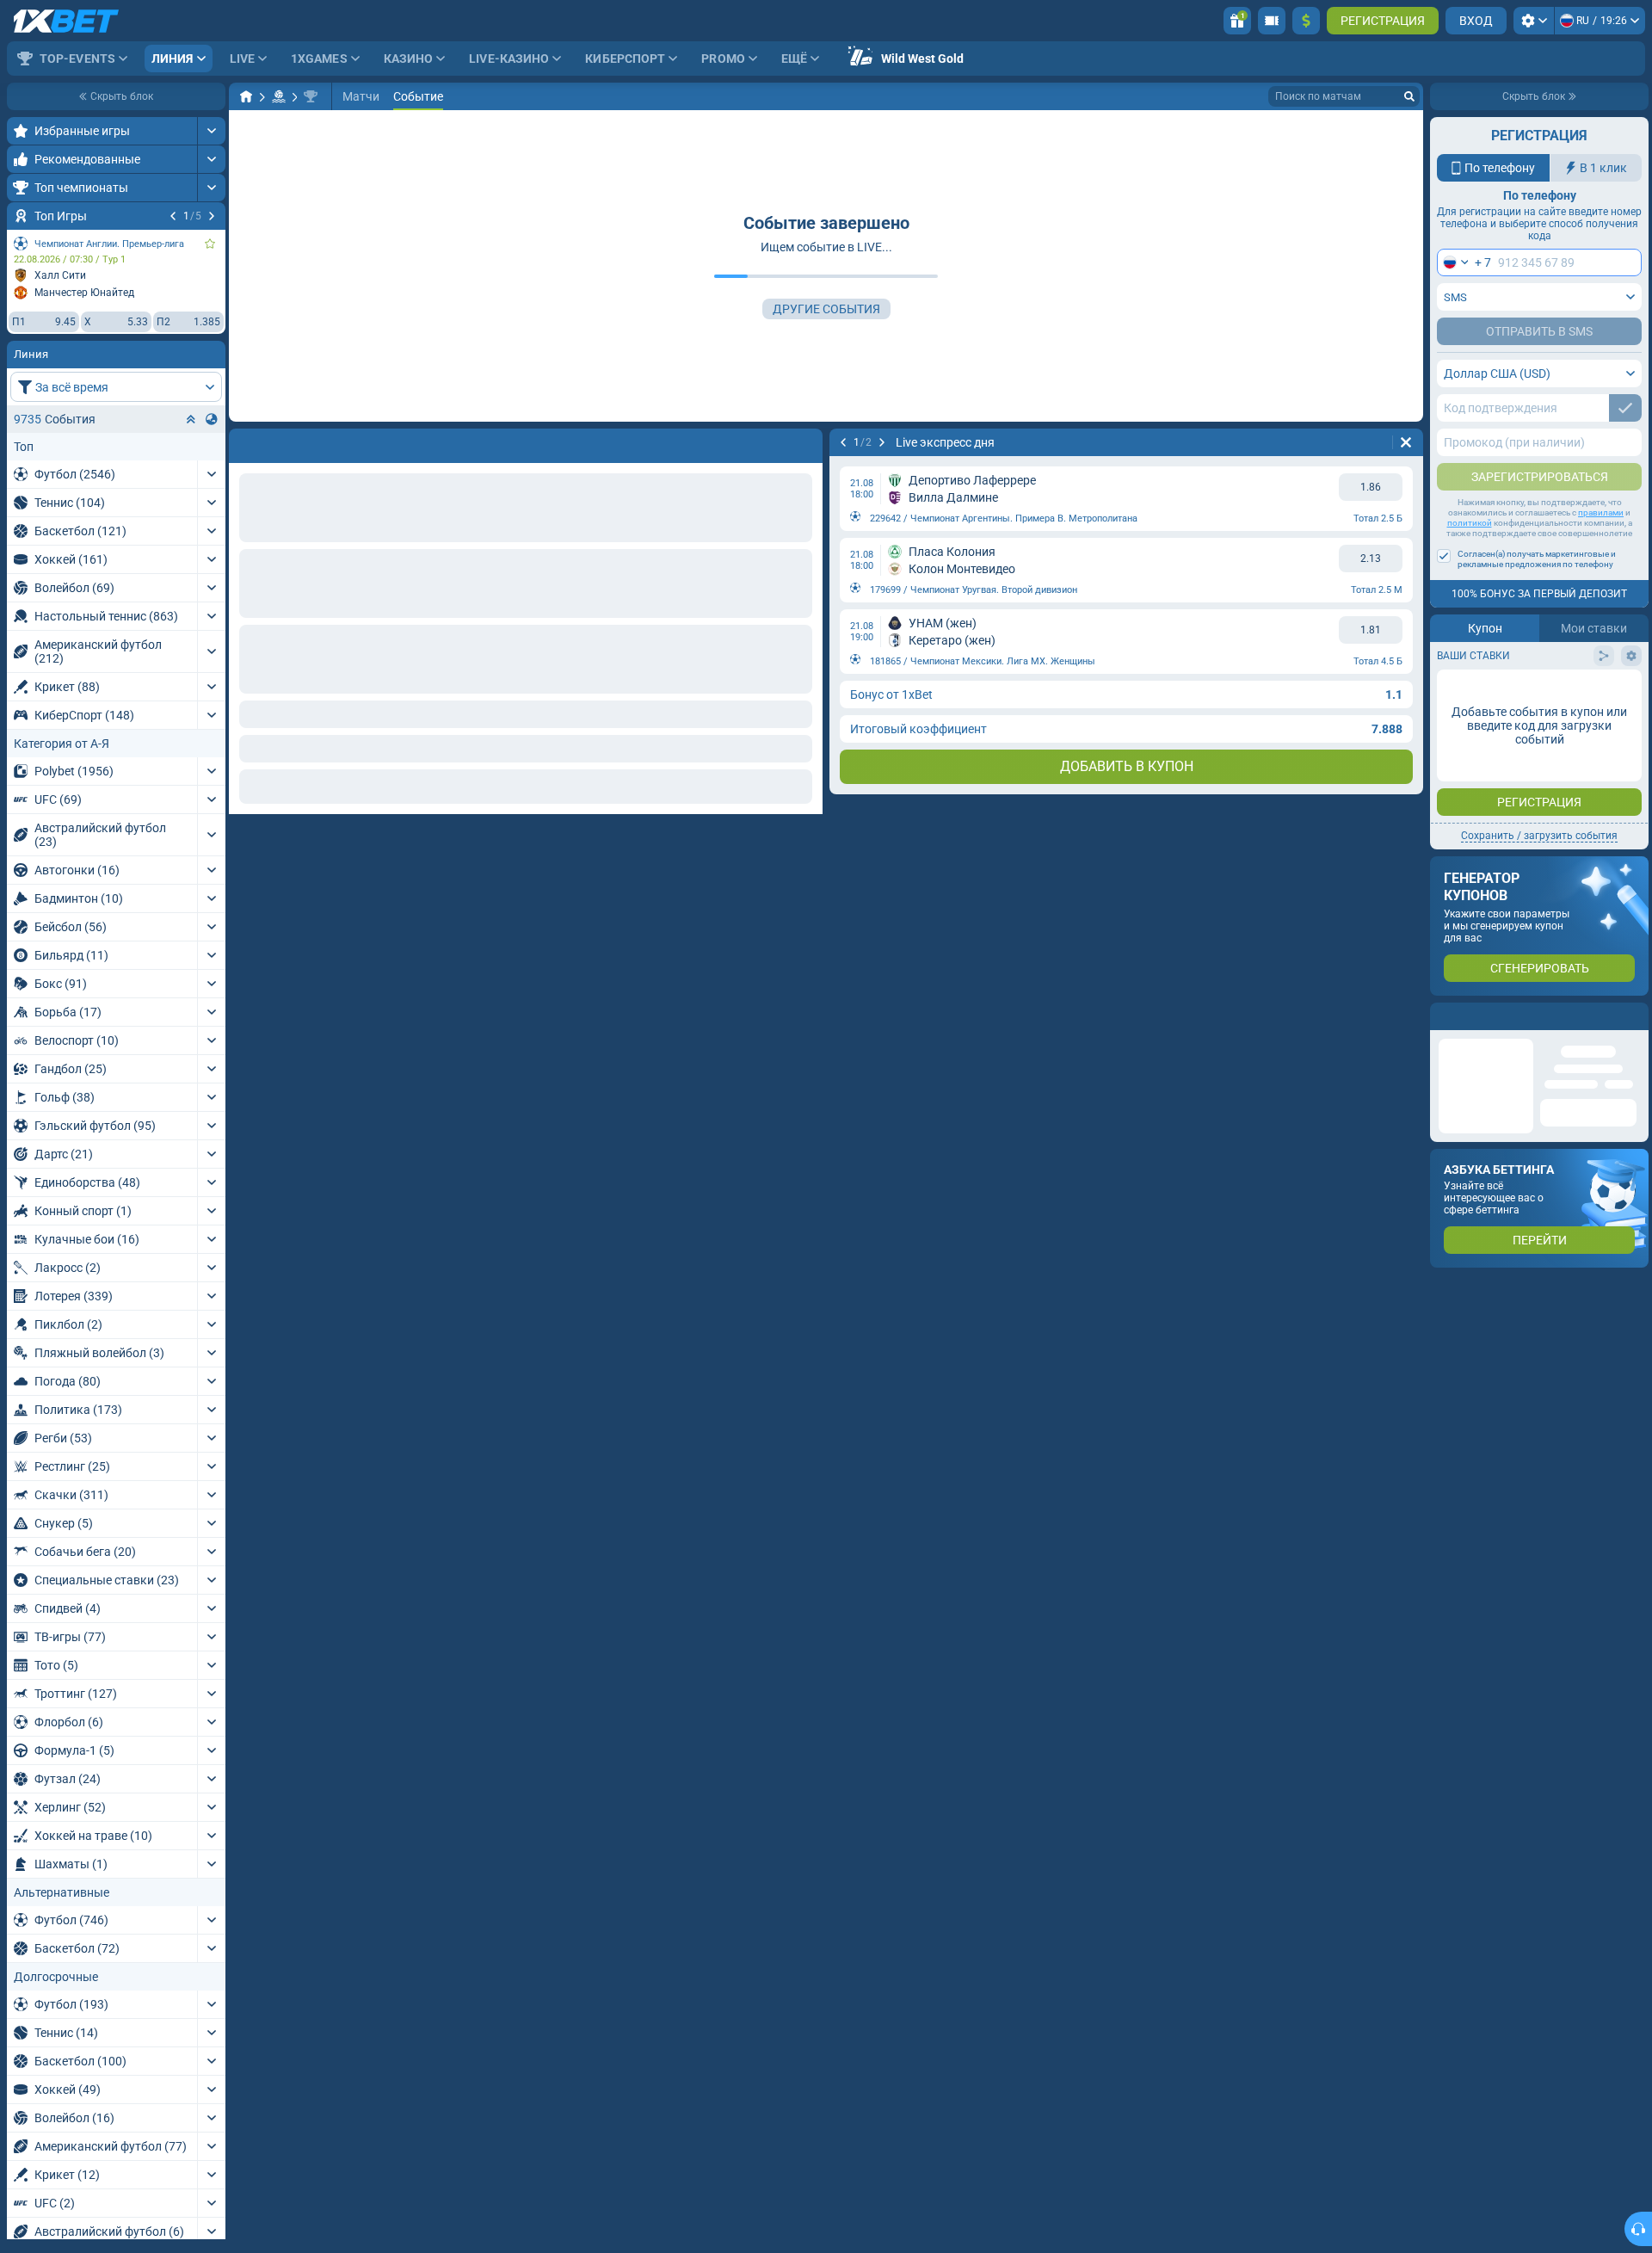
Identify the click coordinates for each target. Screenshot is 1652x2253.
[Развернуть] (211, 131)
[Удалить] (805, 442)
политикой (1470, 523)
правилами (1601, 512)
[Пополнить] (1306, 21)
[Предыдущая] (173, 216)
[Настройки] (1534, 21)
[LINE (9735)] (246, 96)
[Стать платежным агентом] (1272, 21)
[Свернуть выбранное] (191, 419)
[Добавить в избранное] (210, 244)
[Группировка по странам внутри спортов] (212, 419)
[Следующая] (212, 216)
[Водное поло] (279, 96)
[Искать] (1409, 96)
